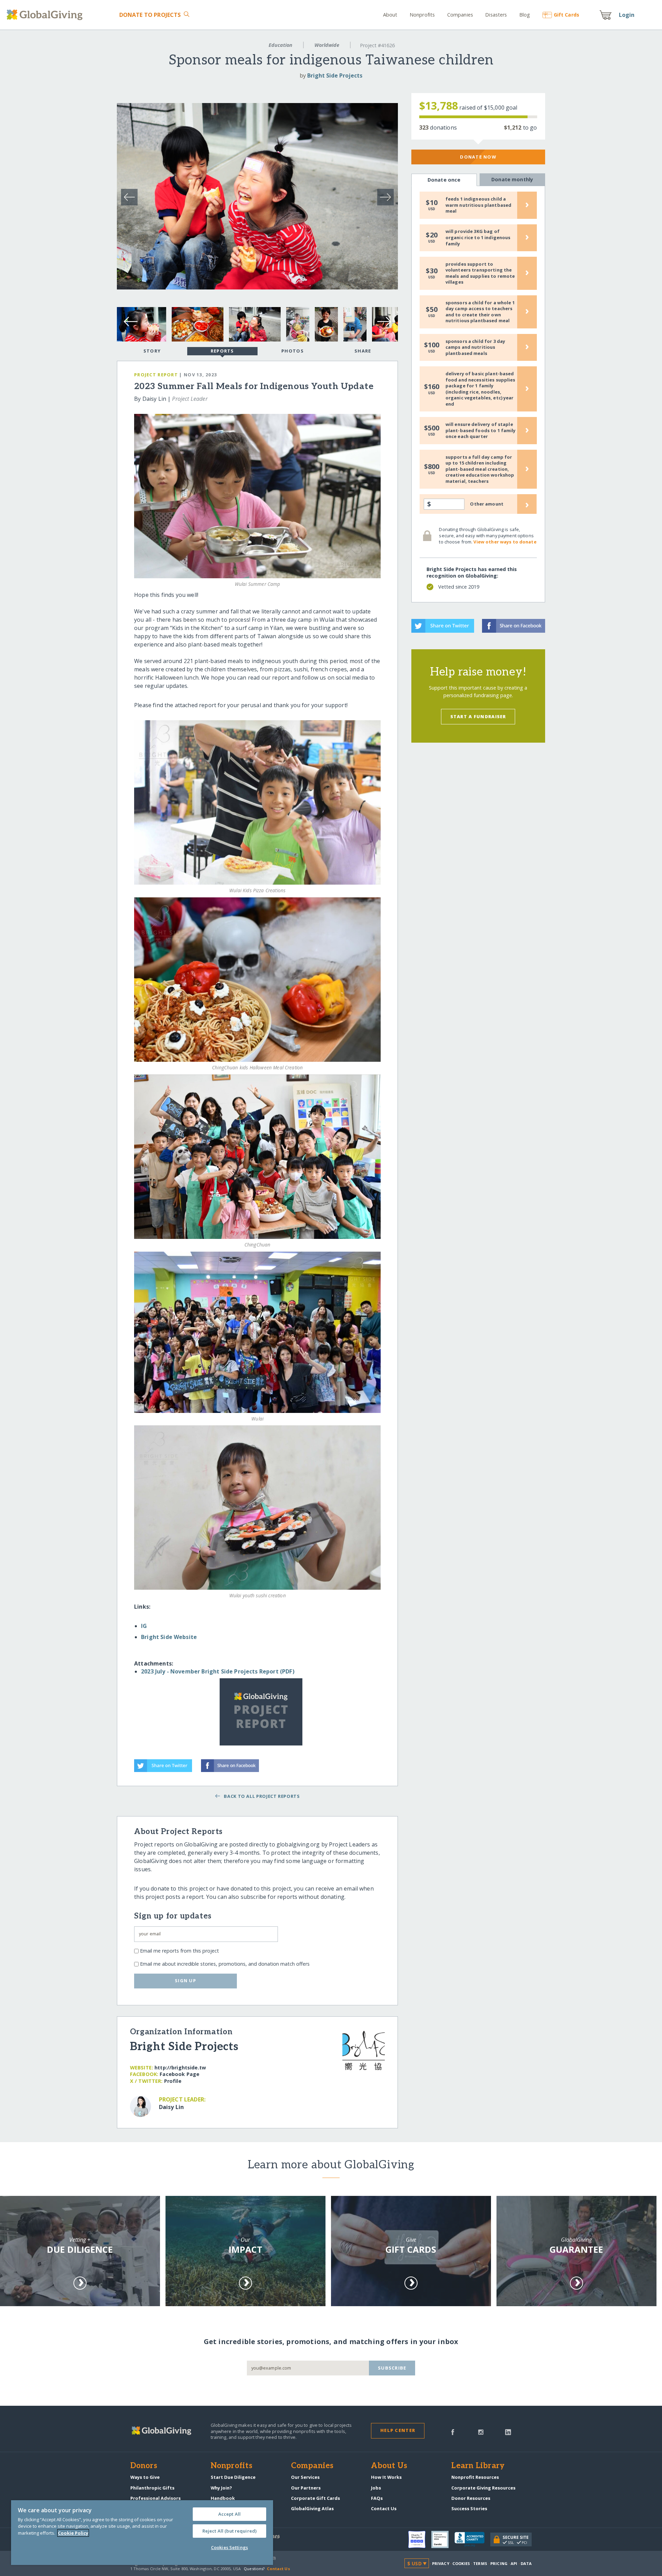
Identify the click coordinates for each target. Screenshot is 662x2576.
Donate (150, 15)
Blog (525, 15)
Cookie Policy (73, 2533)
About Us (389, 2466)
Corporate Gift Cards (315, 2498)
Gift (566, 15)
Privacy (441, 2563)
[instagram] (481, 2432)
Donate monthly (512, 179)
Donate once (444, 180)
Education (280, 45)
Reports (222, 351)
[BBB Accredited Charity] (472, 2539)
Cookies (461, 2563)
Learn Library (478, 2466)
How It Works (386, 2477)
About (390, 15)
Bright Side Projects (335, 75)
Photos (293, 351)
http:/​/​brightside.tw (180, 2068)
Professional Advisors (156, 2498)
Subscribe (392, 2368)
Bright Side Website (169, 1637)
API (514, 2563)
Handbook (223, 2498)
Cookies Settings (229, 2547)
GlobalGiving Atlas (312, 2508)
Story (152, 351)
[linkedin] (508, 2432)
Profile (173, 2081)
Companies (460, 15)
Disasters (496, 15)
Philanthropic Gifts (152, 2488)
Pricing (499, 2563)
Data (526, 2563)
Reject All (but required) (229, 2531)
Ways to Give (145, 2477)
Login (627, 15)
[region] (142, 2533)
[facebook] (453, 2432)
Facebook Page (179, 2074)
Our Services (305, 2477)
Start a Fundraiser (478, 716)
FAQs (377, 2498)
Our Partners (306, 2488)
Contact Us (384, 2508)
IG (144, 1626)
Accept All (229, 2514)
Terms (480, 2563)
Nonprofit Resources (475, 2477)
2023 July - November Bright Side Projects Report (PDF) (218, 1671)
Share (363, 351)
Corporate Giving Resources (483, 2488)
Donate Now (478, 157)
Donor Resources (471, 2498)
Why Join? (221, 2488)
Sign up (185, 1981)
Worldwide (327, 45)
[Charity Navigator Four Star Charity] (420, 2539)
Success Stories (469, 2508)
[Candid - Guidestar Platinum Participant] (443, 2539)
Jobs (376, 2488)
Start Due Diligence (233, 2477)
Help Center (398, 2430)
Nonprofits (422, 15)
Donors (144, 2466)
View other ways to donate (505, 542)
